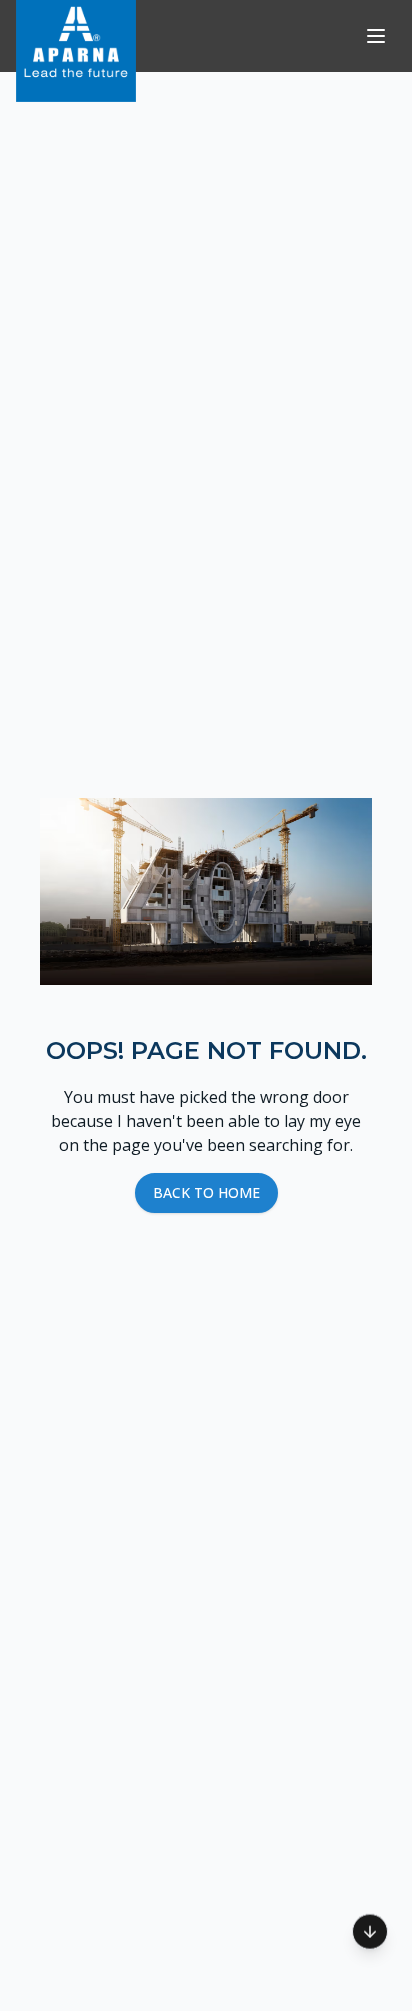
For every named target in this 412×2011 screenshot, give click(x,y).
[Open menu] (376, 36)
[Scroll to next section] (370, 1929)
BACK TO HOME (206, 1192)
